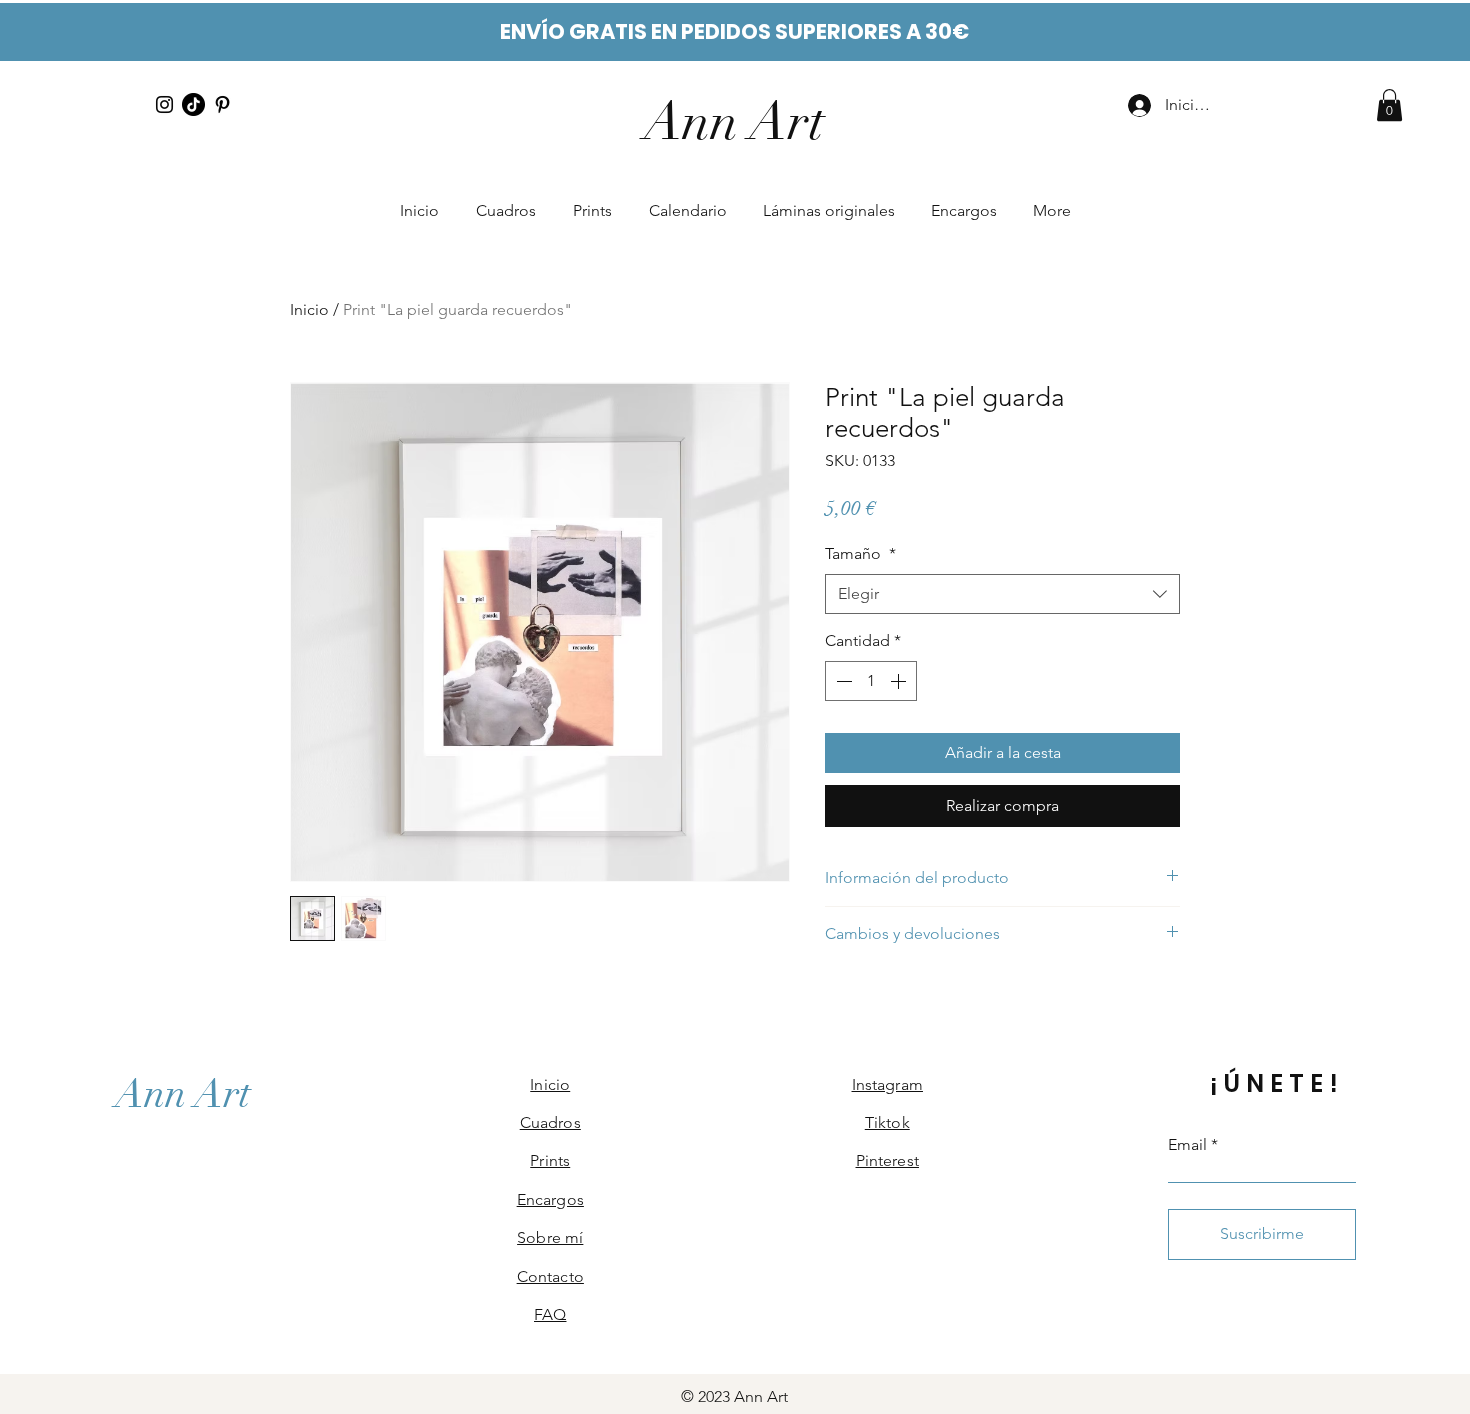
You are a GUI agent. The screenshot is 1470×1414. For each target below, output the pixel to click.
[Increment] (900, 681)
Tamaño (860, 553)
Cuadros (550, 1122)
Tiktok (887, 1122)
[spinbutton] (871, 681)
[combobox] (1002, 594)
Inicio (309, 309)
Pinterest (887, 1160)
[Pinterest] (222, 104)
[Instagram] (164, 104)
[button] (1389, 105)
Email (1187, 1145)
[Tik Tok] (193, 104)
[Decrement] (842, 681)
